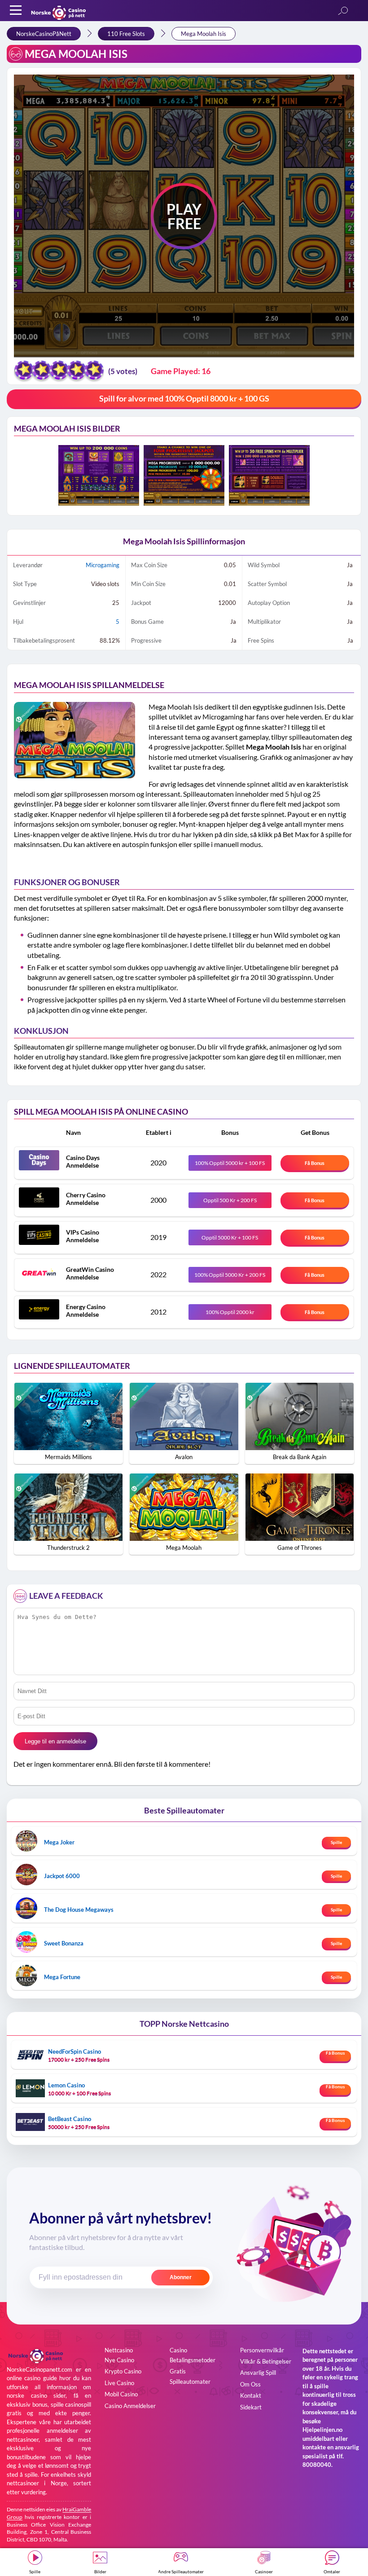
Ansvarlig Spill (258, 2373)
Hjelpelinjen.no (322, 2430)
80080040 (317, 2465)
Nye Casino (119, 2360)
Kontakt (251, 2395)
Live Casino (119, 2383)
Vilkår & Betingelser (266, 2361)
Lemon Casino (66, 2085)
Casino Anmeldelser (130, 2406)
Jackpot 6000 (62, 1876)
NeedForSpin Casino (74, 2051)
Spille (336, 1842)
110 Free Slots (126, 34)
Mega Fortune (62, 1977)
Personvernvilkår (262, 2350)
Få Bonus (315, 1163)
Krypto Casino (123, 2371)
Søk (343, 11)
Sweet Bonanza (64, 1943)
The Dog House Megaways (79, 1910)
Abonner (181, 2277)
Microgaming (103, 565)
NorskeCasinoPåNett (44, 34)
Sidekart (251, 2407)
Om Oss (250, 2384)
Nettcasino (119, 2350)
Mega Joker (59, 1842)
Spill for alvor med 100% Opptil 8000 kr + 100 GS (184, 398)
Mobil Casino (121, 2394)
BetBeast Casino (70, 2119)
